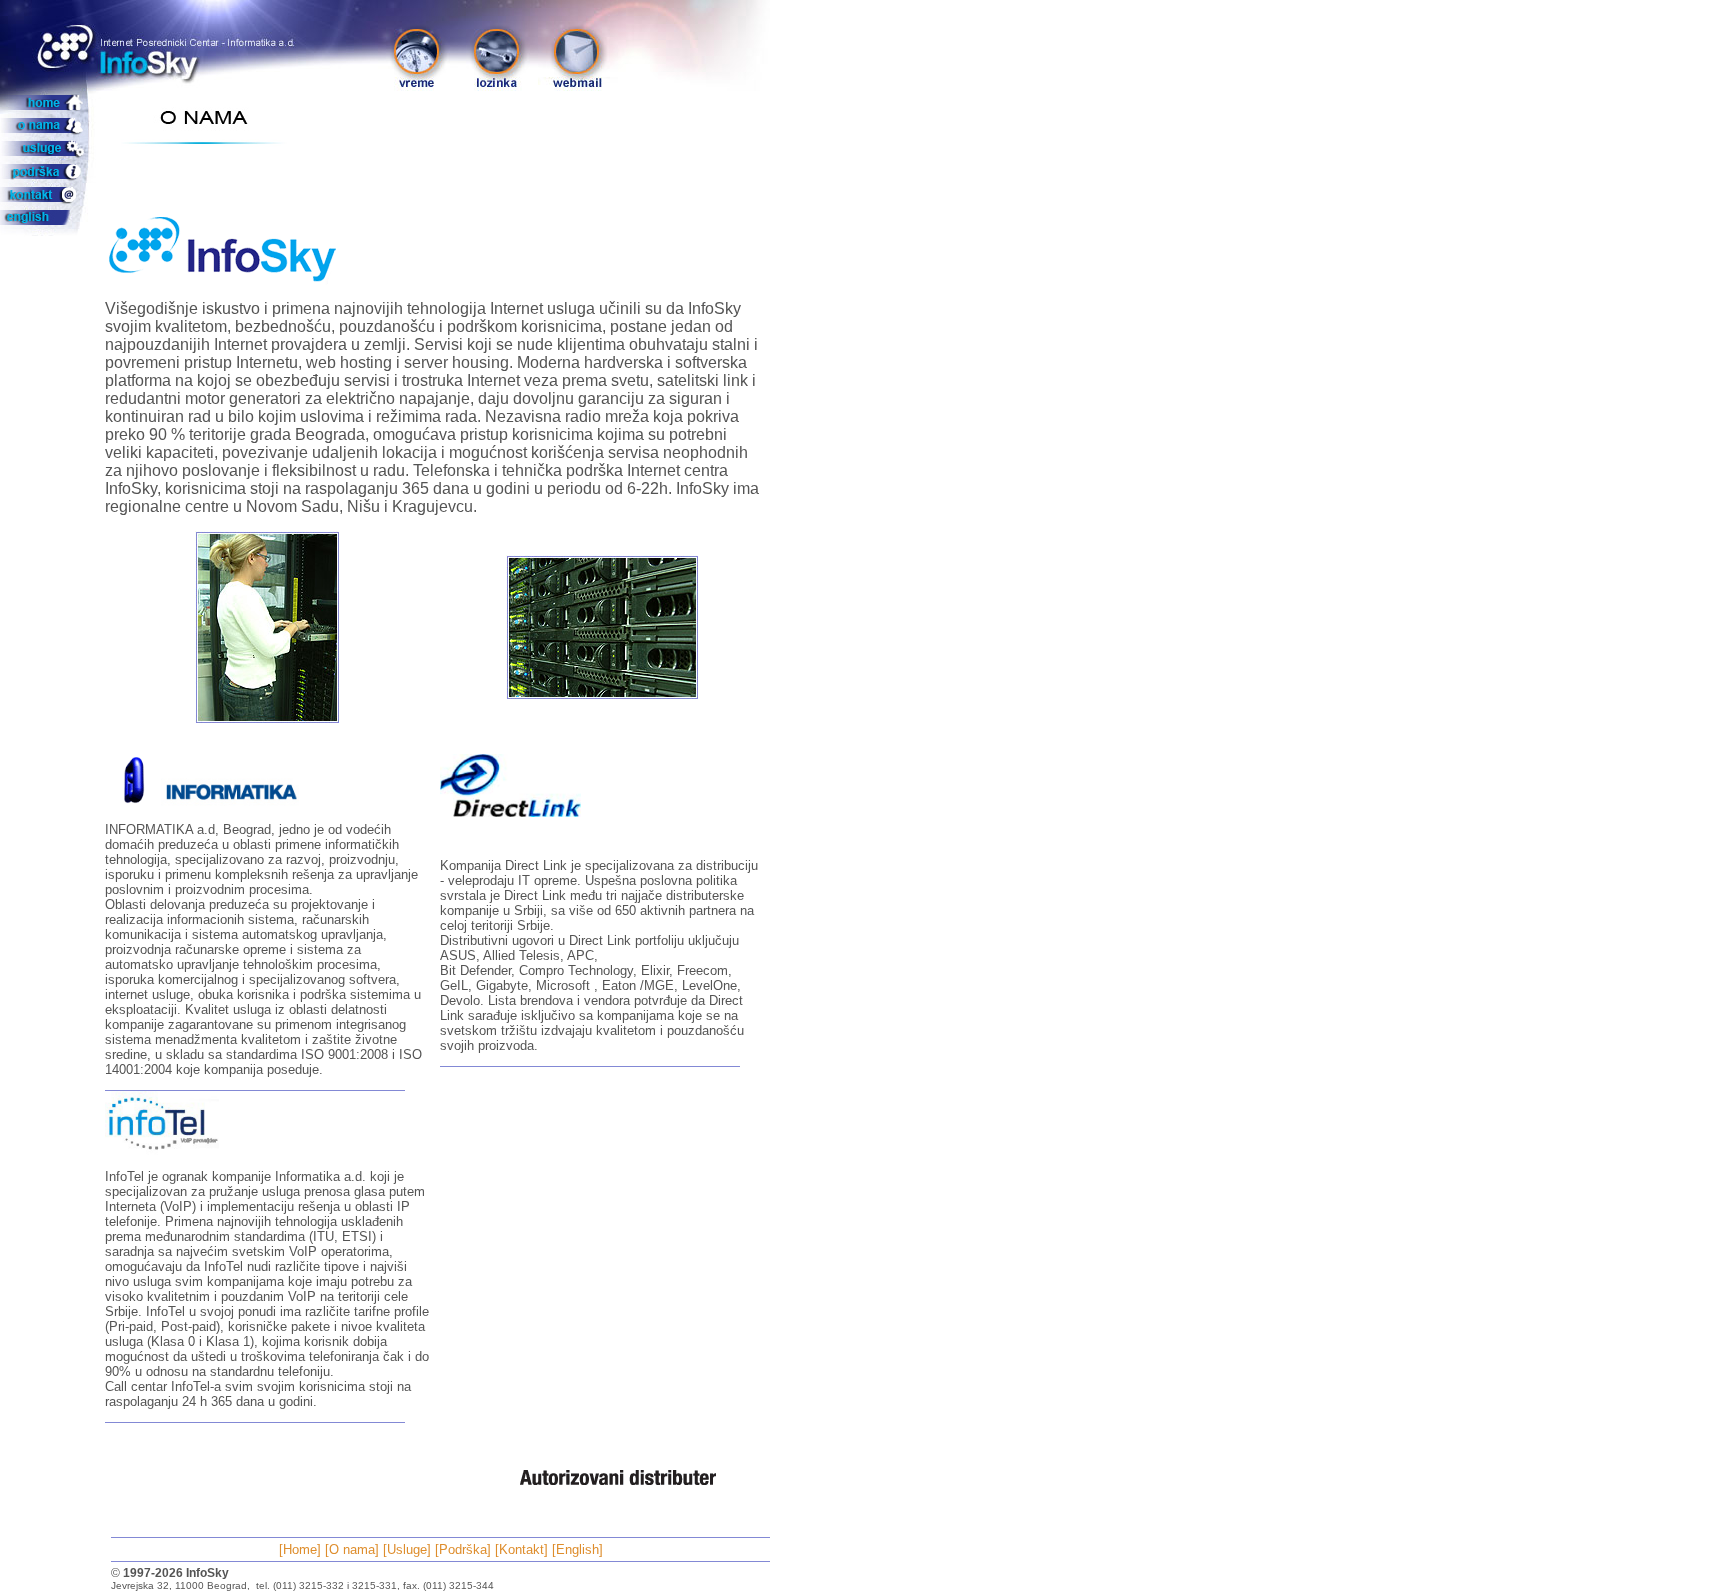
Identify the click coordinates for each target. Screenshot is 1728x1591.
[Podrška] (463, 1549)
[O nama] (352, 1549)
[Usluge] (407, 1549)
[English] (577, 1549)
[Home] (300, 1549)
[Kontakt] (521, 1549)
